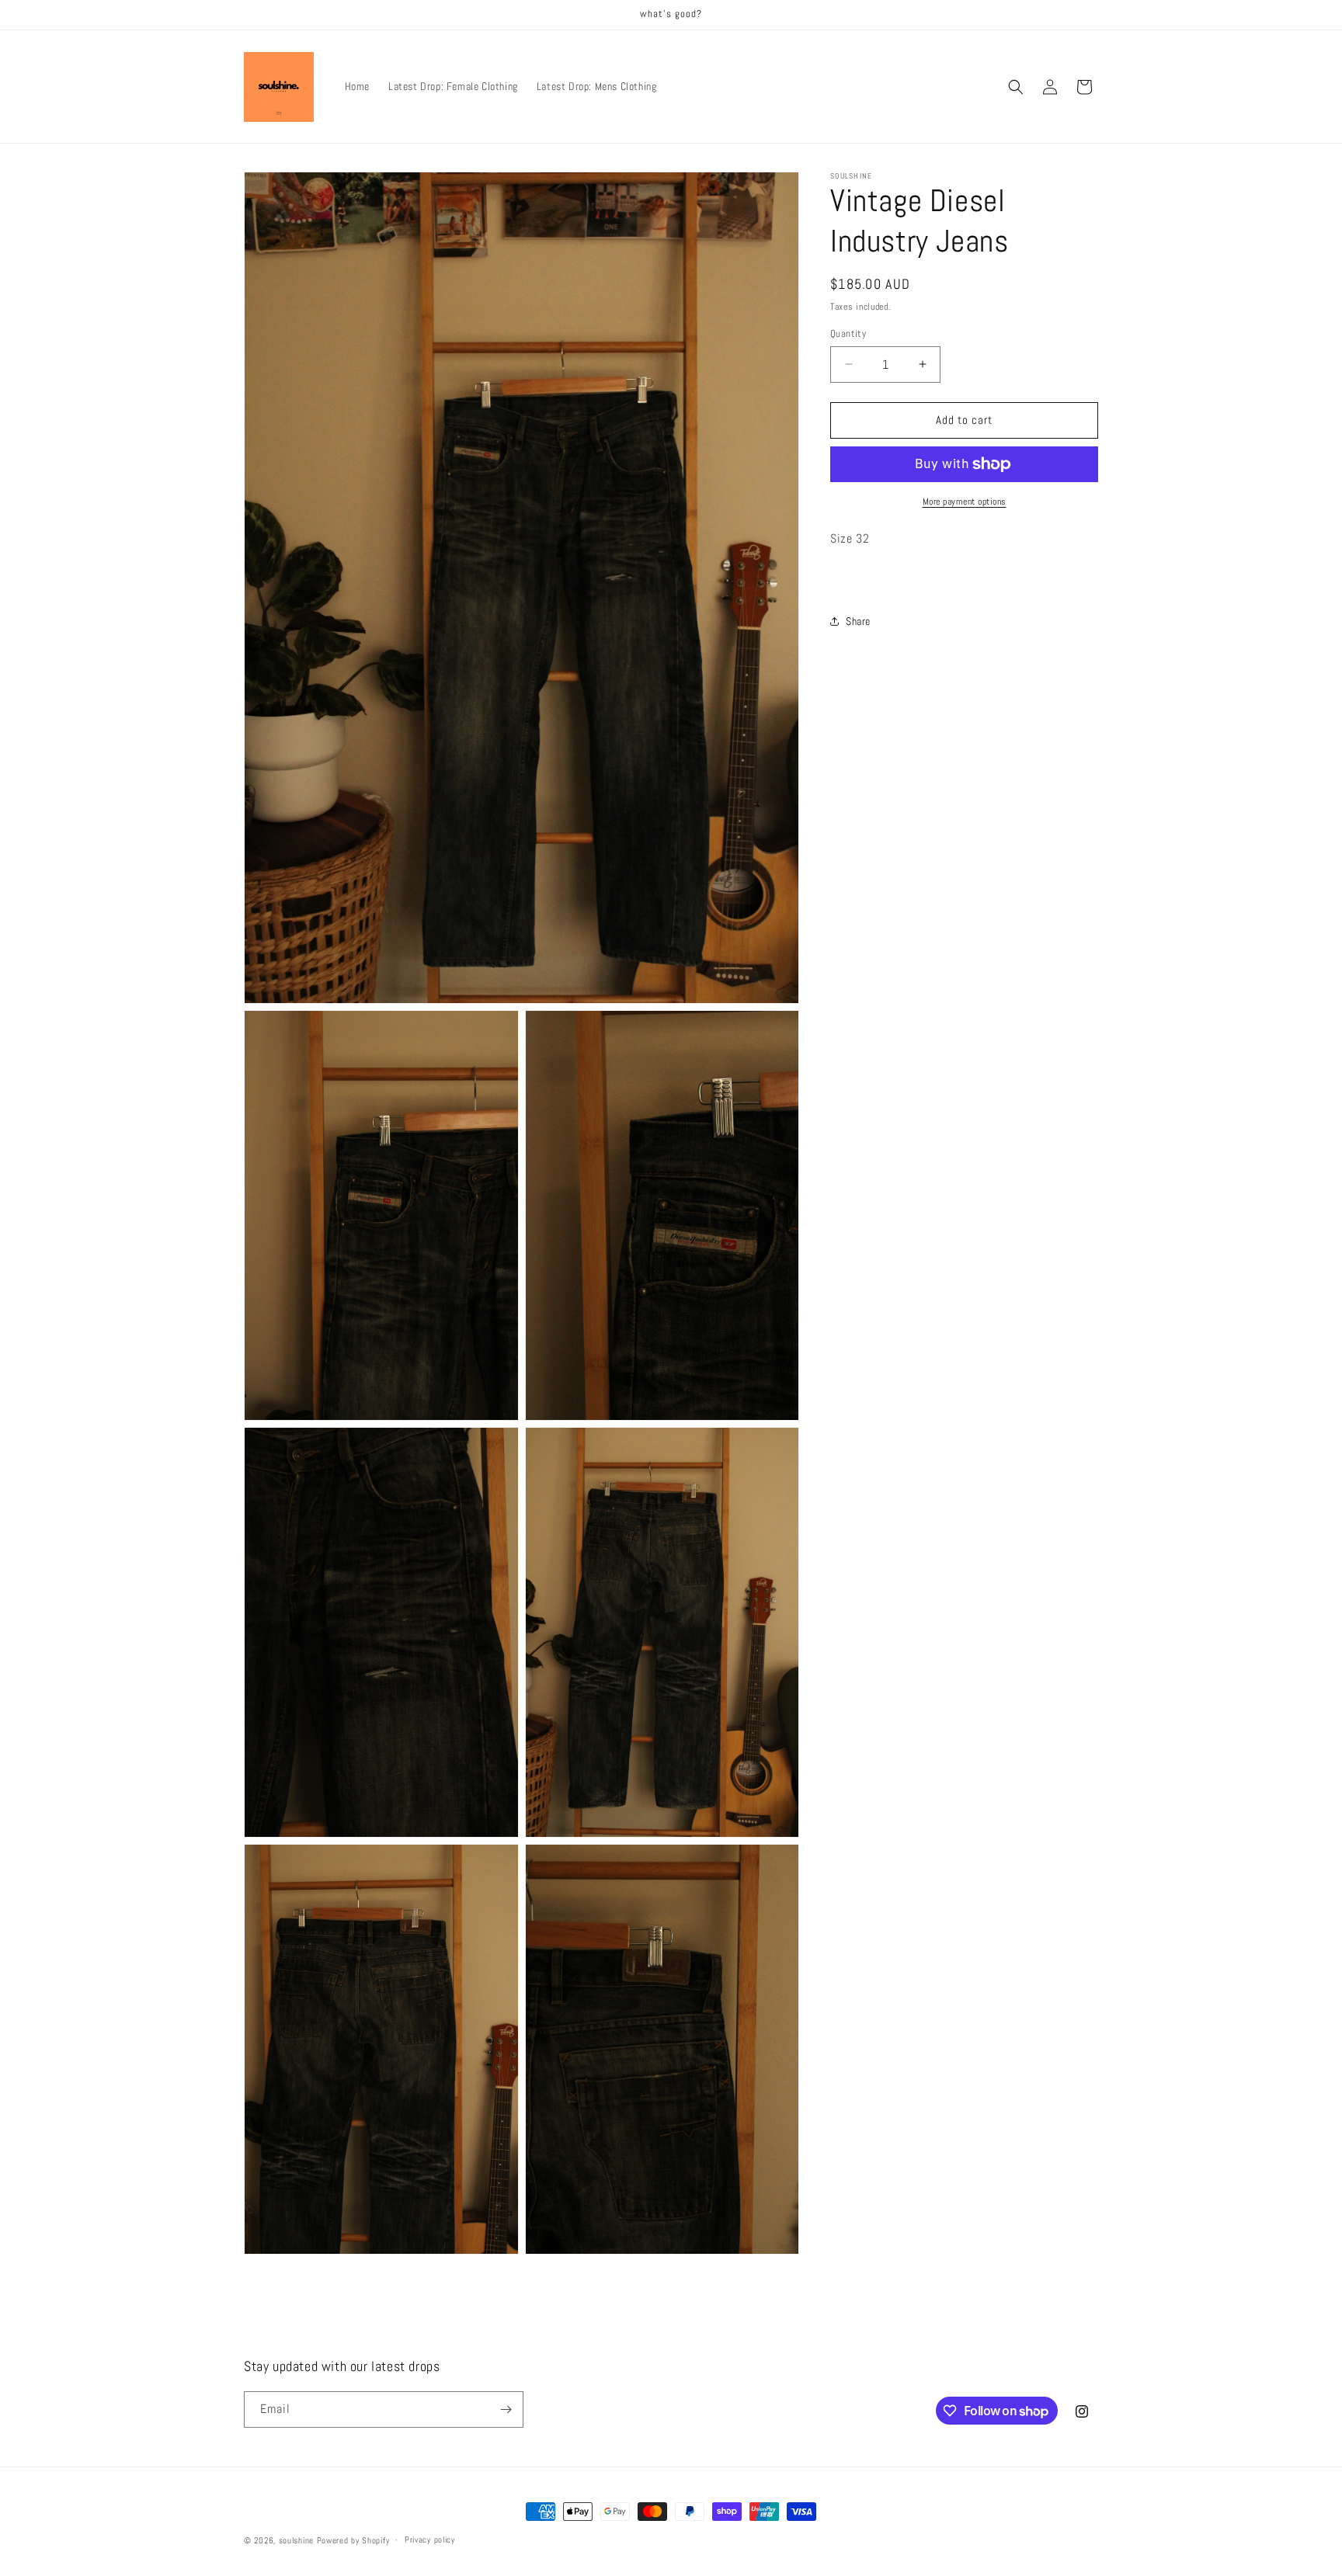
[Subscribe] (506, 2409)
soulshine (296, 2540)
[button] (1016, 87)
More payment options (965, 502)
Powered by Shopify (353, 2540)
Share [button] (858, 621)
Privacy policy (430, 2540)
